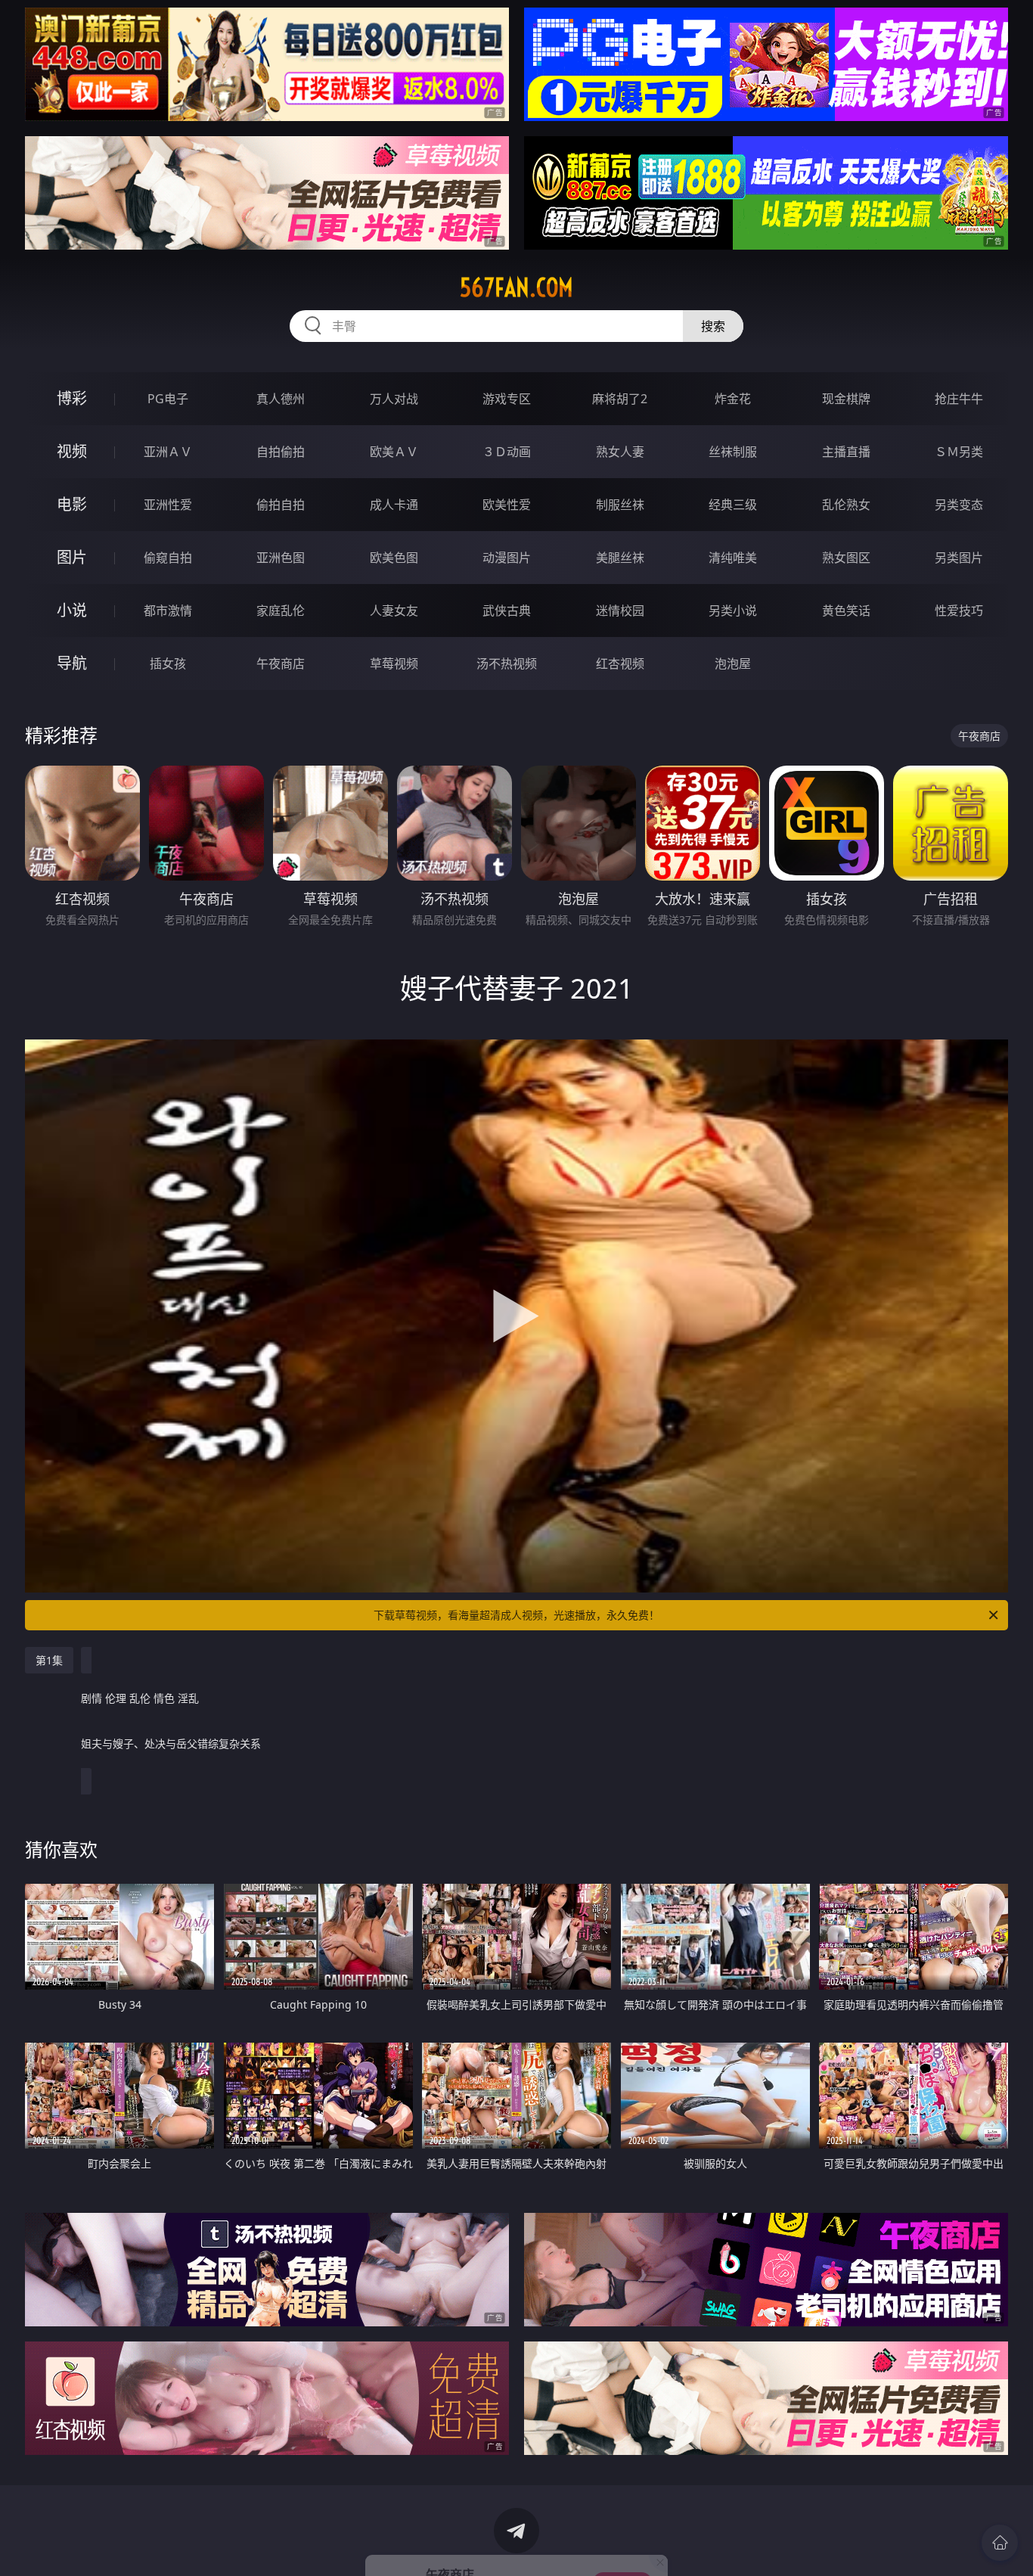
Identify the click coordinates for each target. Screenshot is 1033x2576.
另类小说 (733, 611)
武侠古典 (507, 611)
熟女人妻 (620, 452)
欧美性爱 (507, 505)
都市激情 (168, 611)
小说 (72, 610)
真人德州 (281, 399)
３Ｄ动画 (507, 452)
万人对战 (394, 399)
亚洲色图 (281, 558)
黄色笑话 (846, 611)
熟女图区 (846, 558)
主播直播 (846, 452)
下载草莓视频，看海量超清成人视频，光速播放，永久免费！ (516, 1615)
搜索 (713, 326)
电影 (72, 504)
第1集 (49, 1660)
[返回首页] (1000, 2543)
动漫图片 (507, 558)
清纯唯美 (733, 558)
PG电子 (168, 399)
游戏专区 (507, 399)
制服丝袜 (620, 505)
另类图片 (959, 558)
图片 (72, 557)
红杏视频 (620, 663)
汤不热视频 (507, 663)
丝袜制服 (733, 452)
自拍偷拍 (281, 452)
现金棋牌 (846, 399)
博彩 (72, 398)
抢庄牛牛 (959, 399)
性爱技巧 (959, 611)
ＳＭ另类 (959, 452)
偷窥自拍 (168, 558)
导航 (72, 663)
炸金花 (733, 399)
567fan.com (516, 287)
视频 (72, 451)
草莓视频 (394, 663)
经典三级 (733, 505)
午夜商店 (281, 663)
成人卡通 (394, 505)
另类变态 (959, 505)
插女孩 (168, 663)
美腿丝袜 (620, 558)
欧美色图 (394, 558)
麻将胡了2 (620, 399)
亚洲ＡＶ (168, 452)
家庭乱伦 (281, 611)
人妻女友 (394, 611)
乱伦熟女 (846, 505)
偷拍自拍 (281, 505)
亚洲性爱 (168, 505)
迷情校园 (620, 611)
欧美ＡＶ (394, 452)
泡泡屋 (733, 663)
